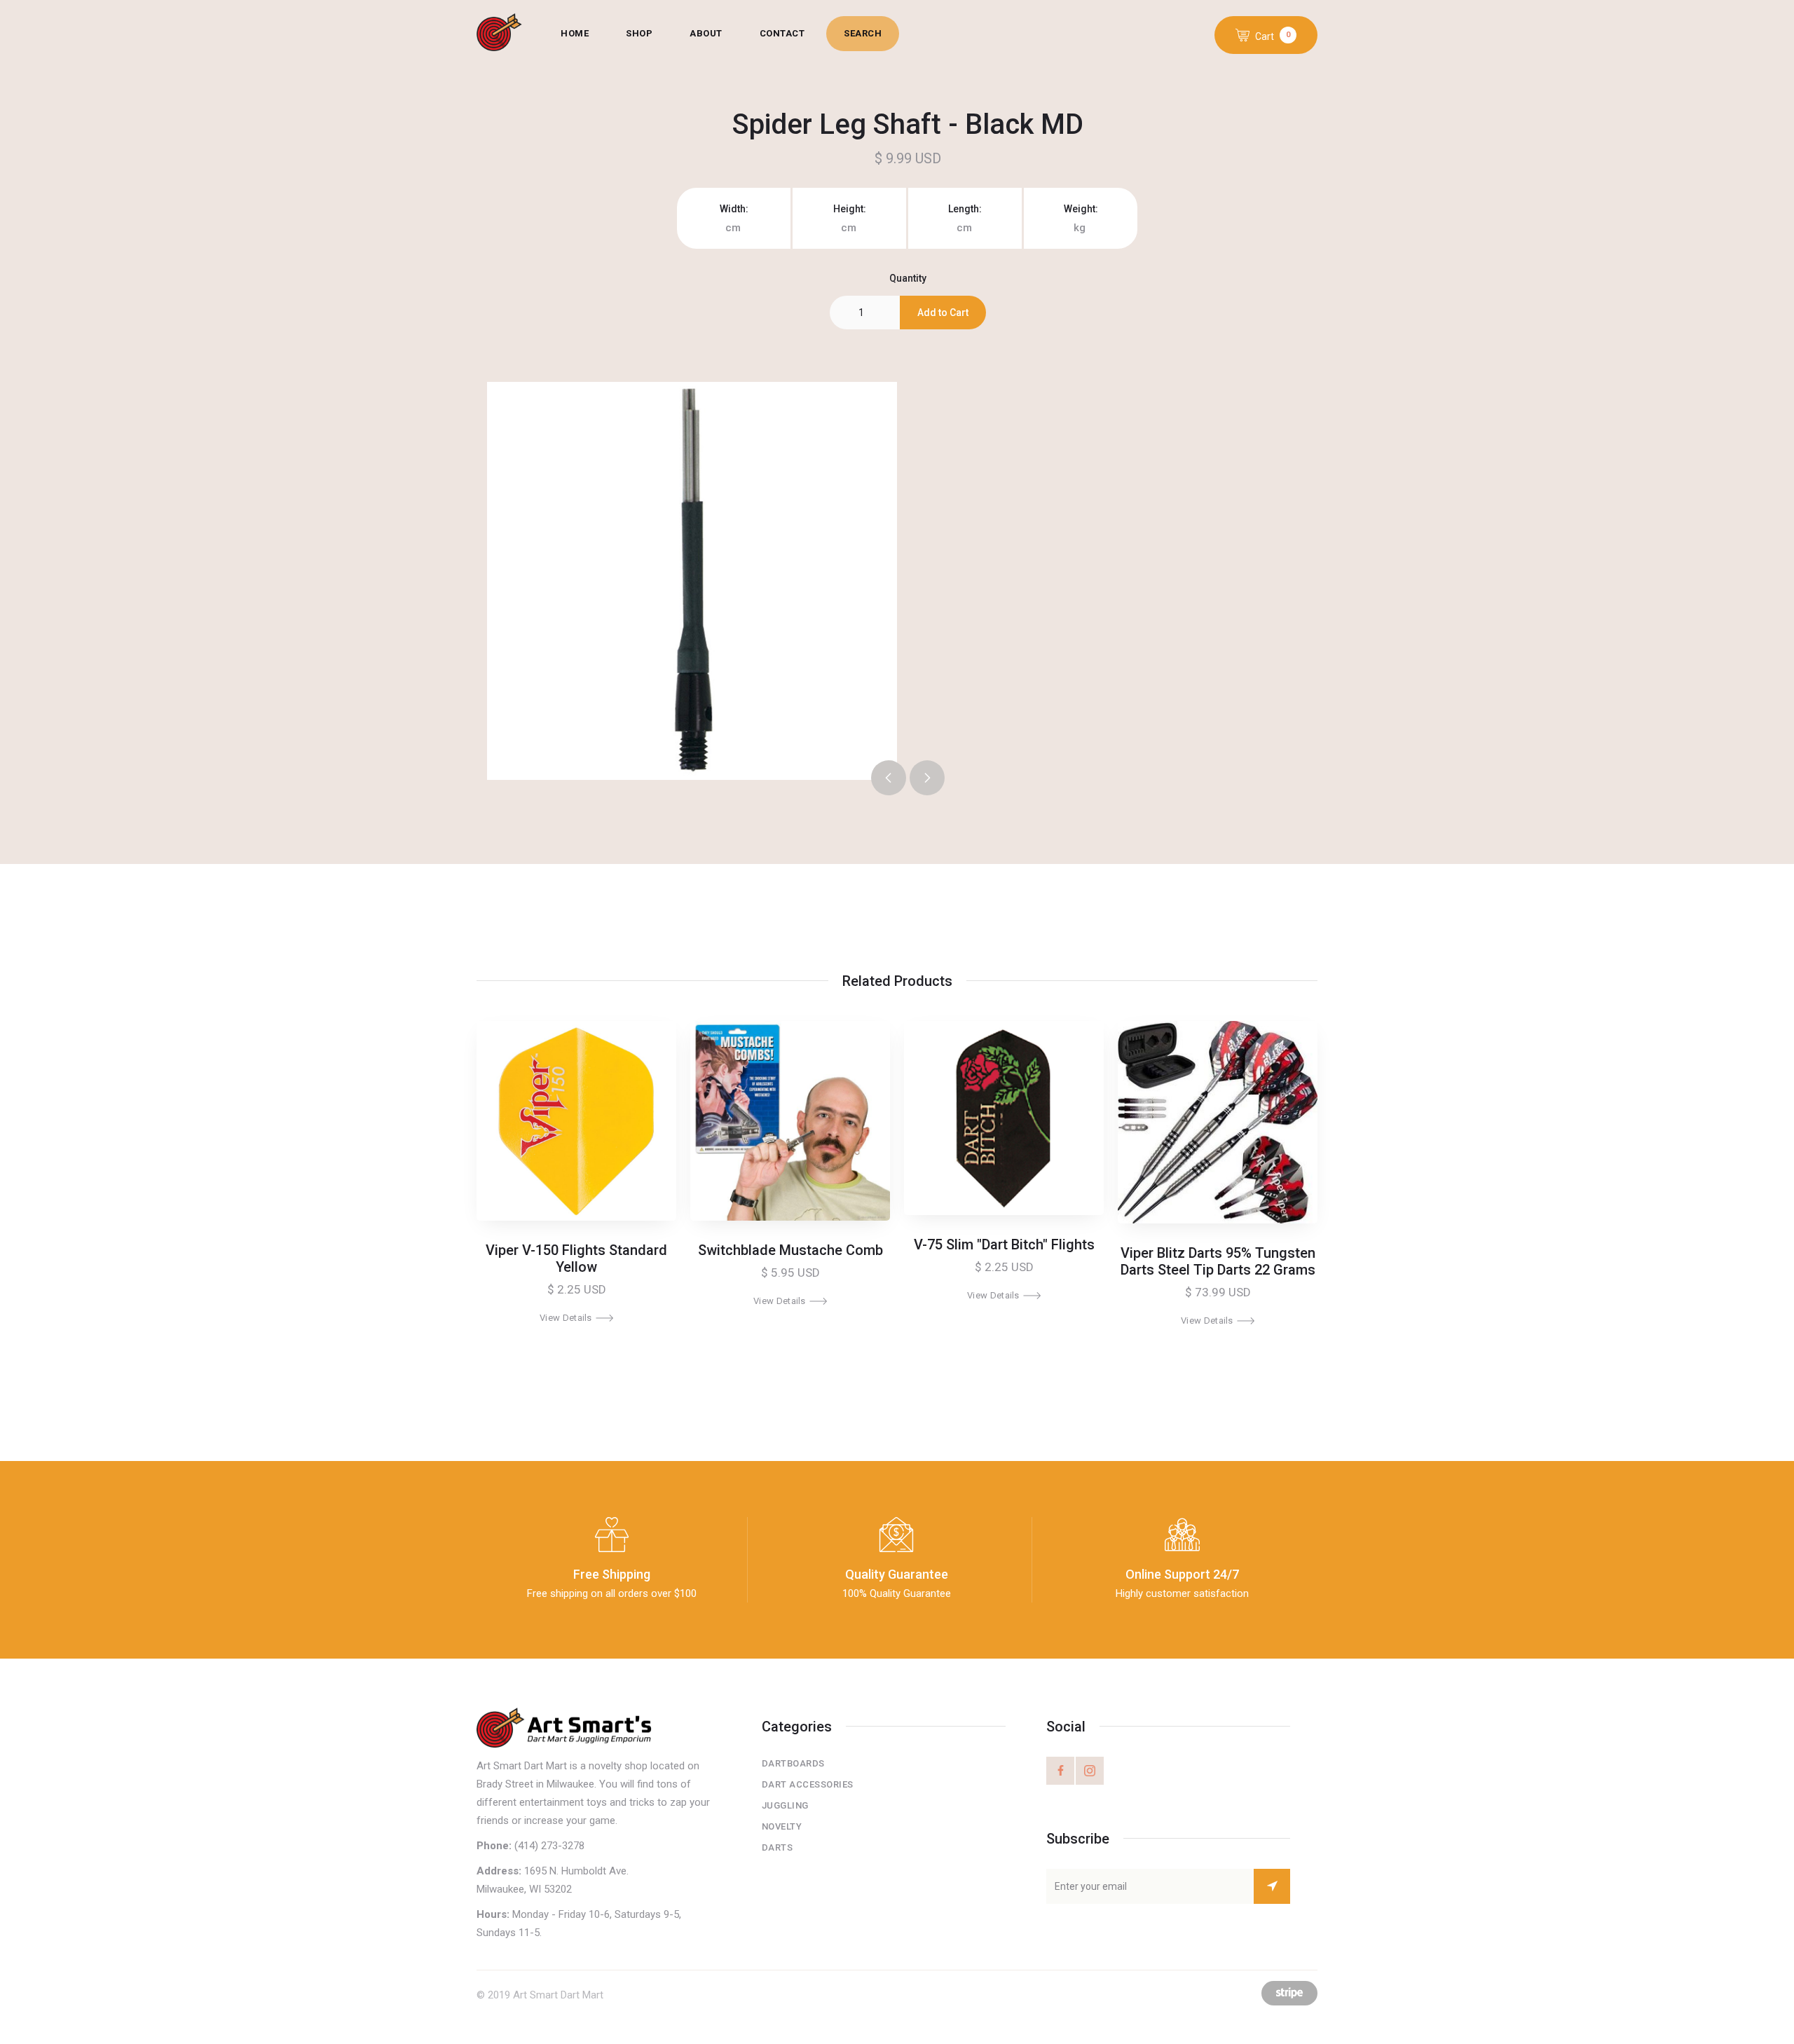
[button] (1266, 35)
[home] (510, 34)
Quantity (908, 278)
